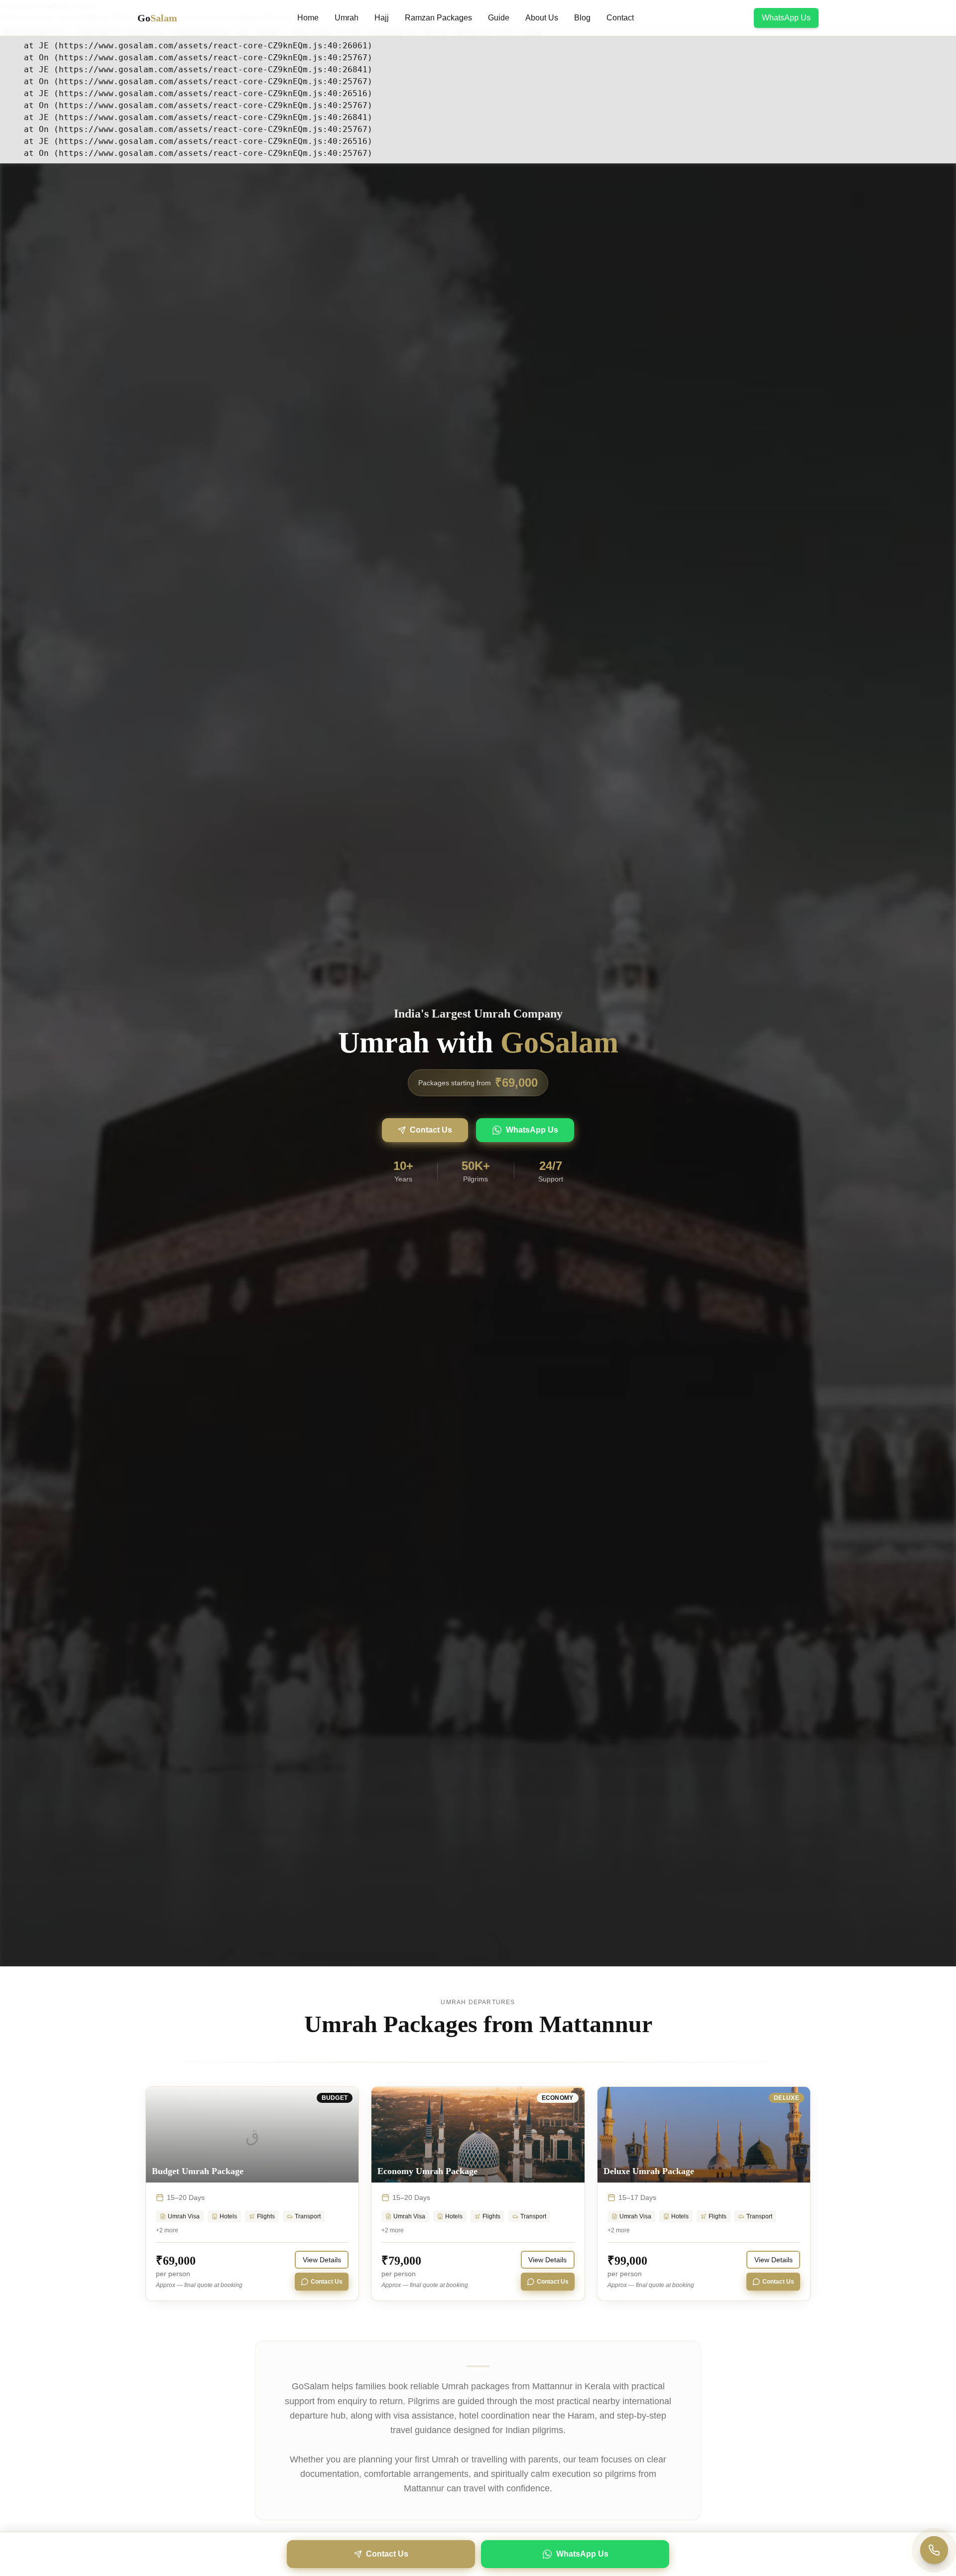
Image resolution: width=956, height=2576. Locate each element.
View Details (322, 2260)
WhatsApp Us (786, 18)
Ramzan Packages (438, 18)
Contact (620, 18)
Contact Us (431, 1130)
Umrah (347, 18)
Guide (499, 18)
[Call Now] (934, 2550)
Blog (582, 18)
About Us (542, 18)
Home (308, 18)
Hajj (382, 18)
